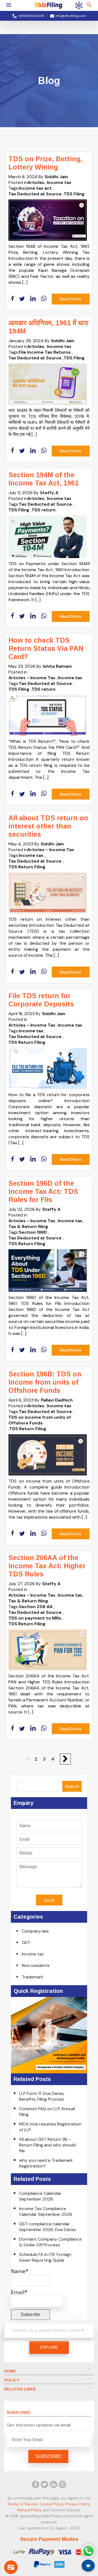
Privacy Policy (77, 2504)
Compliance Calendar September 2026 (40, 2196)
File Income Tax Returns (45, 352)
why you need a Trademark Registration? (46, 2163)
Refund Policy (30, 2510)
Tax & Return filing (28, 1226)
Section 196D (33, 1232)
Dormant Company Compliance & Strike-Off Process (50, 2242)
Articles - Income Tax (32, 678)
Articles (36, 182)
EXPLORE (49, 2347)
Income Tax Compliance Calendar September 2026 (46, 2211)
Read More (71, 299)
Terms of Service (23, 2504)
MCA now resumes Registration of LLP (50, 2127)
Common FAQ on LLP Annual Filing (47, 2112)
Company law (35, 1931)
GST (26, 1943)
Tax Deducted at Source (35, 194)
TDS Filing (74, 194)
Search (72, 1786)
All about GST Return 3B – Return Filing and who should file (47, 2145)
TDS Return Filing (27, 867)
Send (49, 1900)
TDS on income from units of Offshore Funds (40, 1420)
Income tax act (35, 188)
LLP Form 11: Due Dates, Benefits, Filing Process (42, 2096)
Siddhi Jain (56, 177)
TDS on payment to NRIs (35, 1618)
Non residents (36, 1965)
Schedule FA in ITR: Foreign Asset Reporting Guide (45, 2257)
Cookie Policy (51, 2504)
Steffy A (49, 493)
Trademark (33, 1977)
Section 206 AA (36, 1607)
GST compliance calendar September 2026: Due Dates (48, 2227)
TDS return (44, 510)
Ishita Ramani (57, 666)
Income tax (59, 182)
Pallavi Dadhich (57, 1400)
